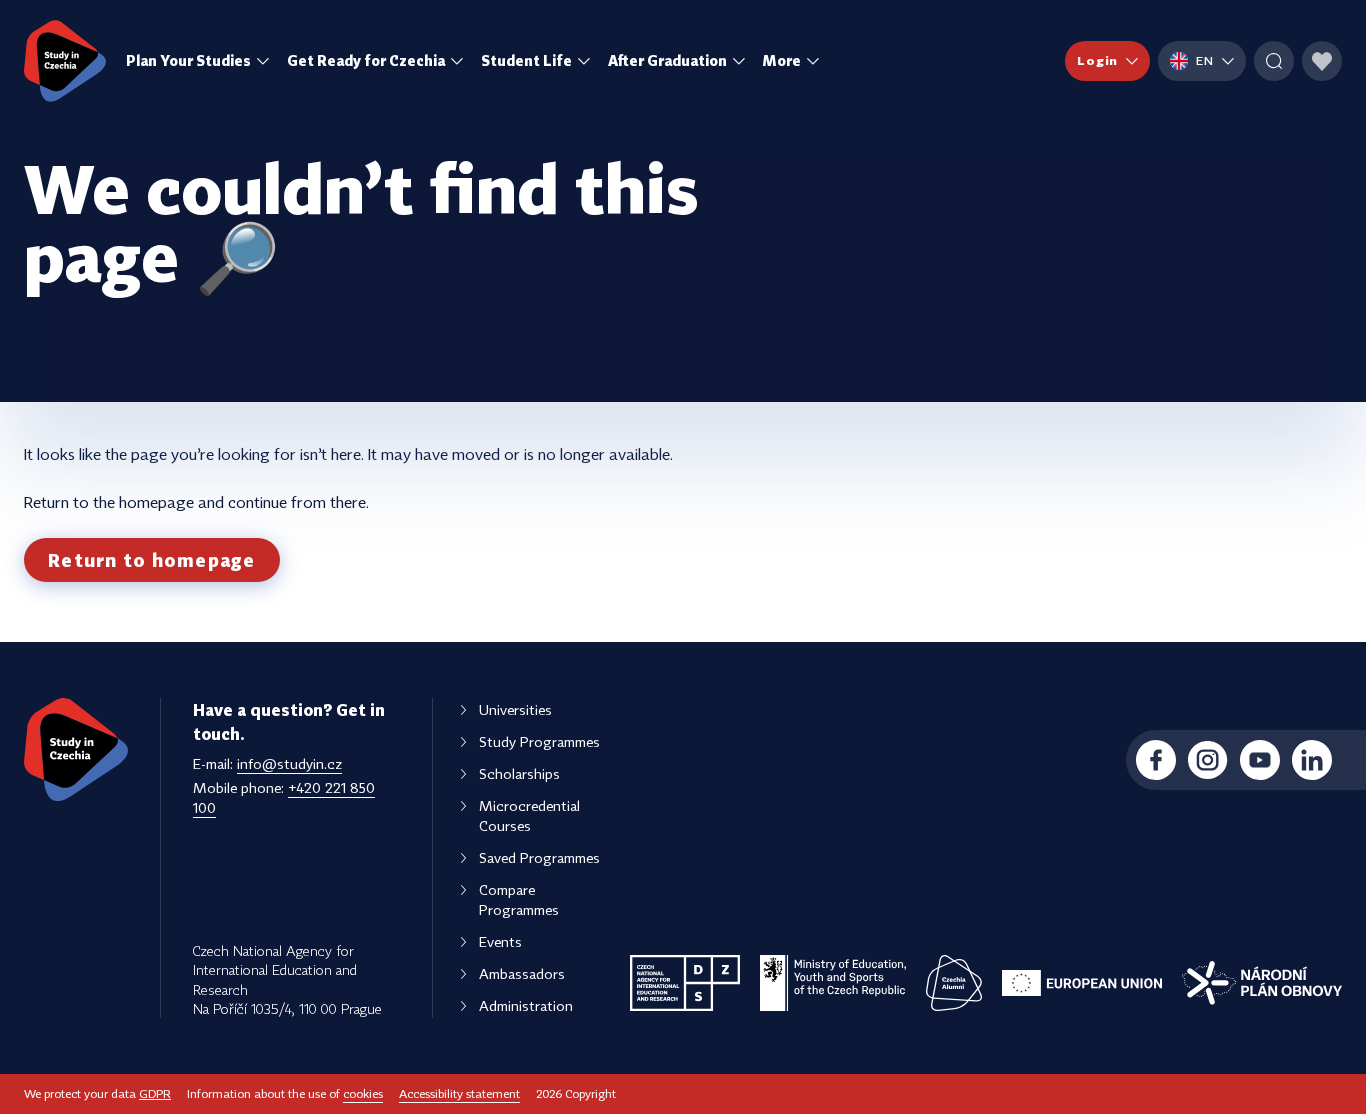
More (782, 60)
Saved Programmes (539, 857)
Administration (526, 1005)
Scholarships (519, 773)
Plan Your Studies (188, 60)
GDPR (155, 1093)
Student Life (526, 60)
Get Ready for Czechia (366, 60)
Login (1097, 60)
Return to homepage (152, 560)
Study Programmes (539, 741)
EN (1205, 60)
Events (500, 941)
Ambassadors (522, 973)
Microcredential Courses (529, 815)
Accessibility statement (459, 1093)
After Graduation (667, 60)
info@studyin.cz (289, 763)
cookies (363, 1093)
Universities (515, 709)
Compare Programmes (519, 899)
